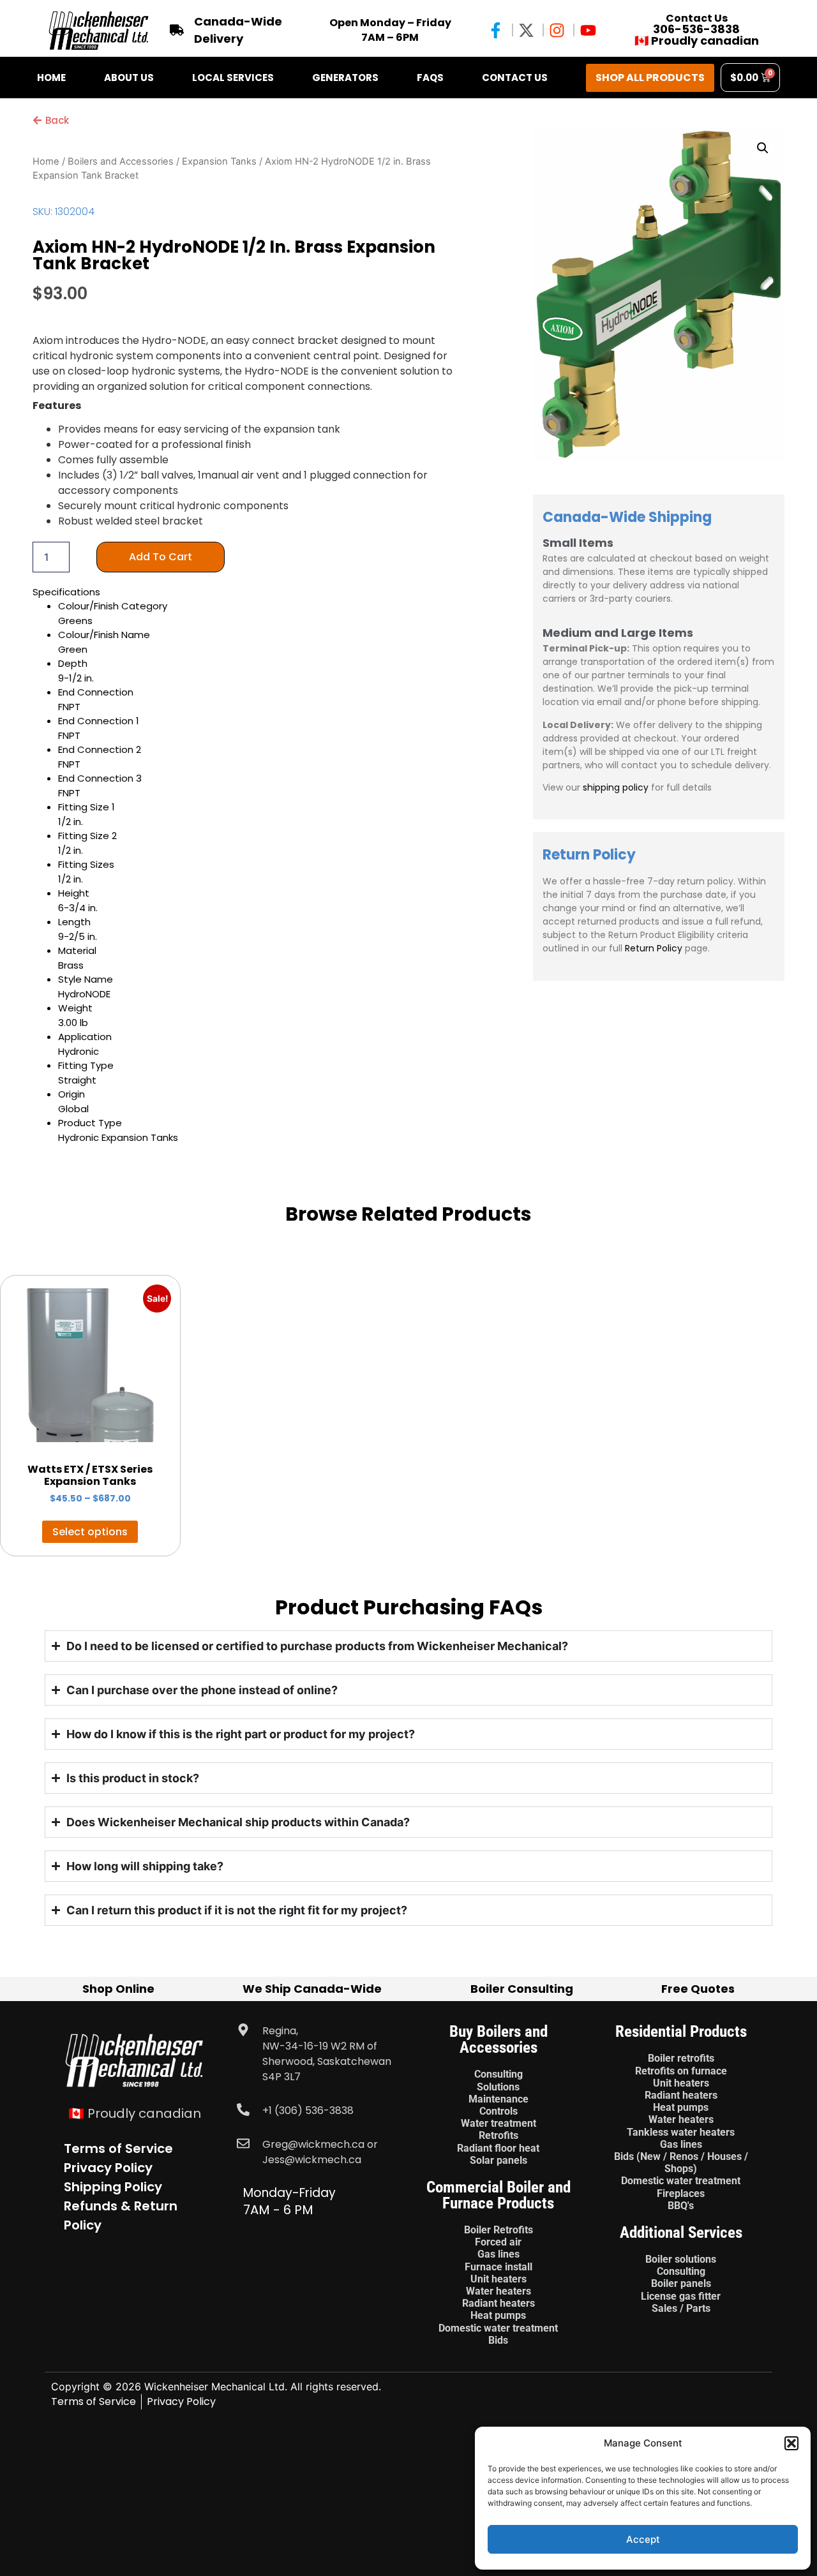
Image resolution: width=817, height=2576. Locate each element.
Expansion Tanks (219, 161)
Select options (90, 1532)
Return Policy (654, 948)
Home (51, 78)
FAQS (430, 78)
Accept (643, 2539)
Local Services (233, 78)
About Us (129, 78)
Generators (345, 78)
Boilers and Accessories (121, 161)
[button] (791, 2443)
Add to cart (161, 557)
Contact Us (515, 78)
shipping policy (616, 787)
